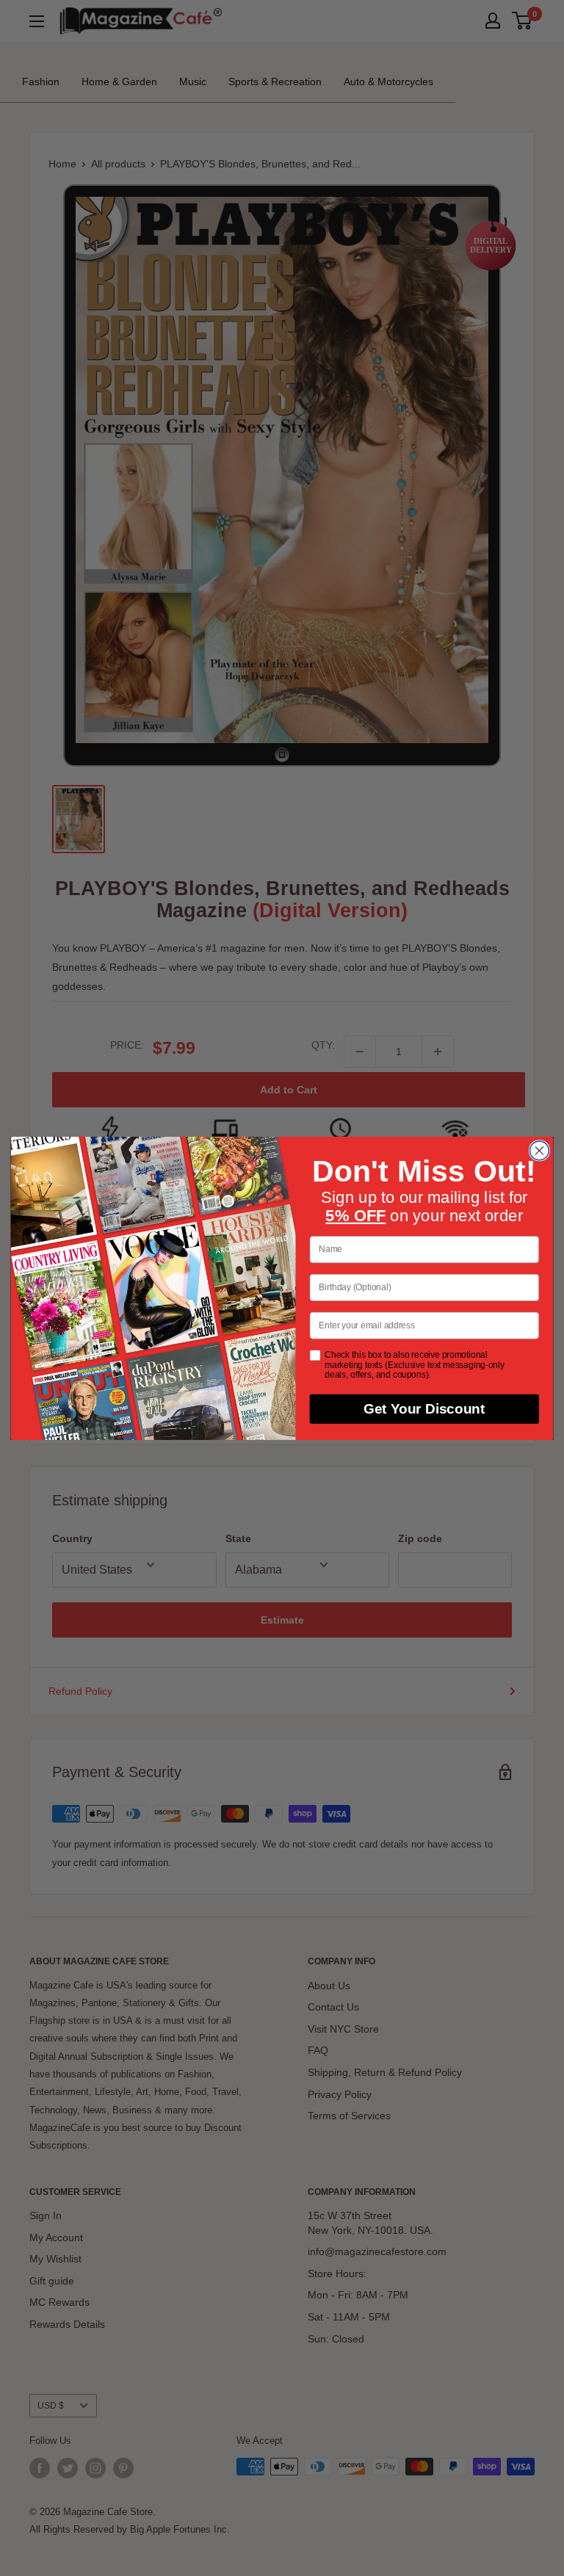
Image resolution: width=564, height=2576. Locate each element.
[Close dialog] (539, 1151)
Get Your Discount (424, 1408)
